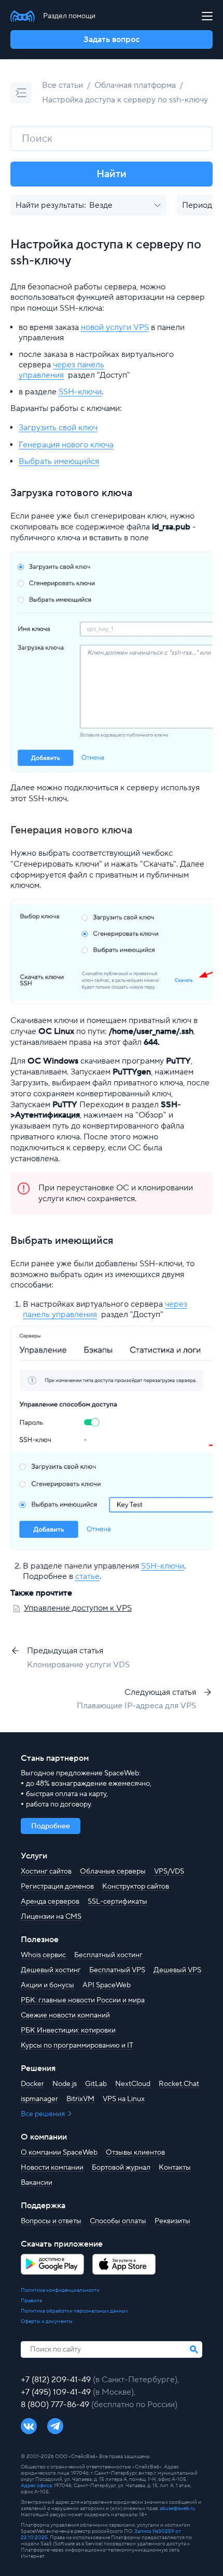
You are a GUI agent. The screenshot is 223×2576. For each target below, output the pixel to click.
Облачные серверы (113, 1871)
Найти (112, 174)
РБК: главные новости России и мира (83, 2000)
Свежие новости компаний (65, 2015)
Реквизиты (172, 2221)
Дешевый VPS (177, 1970)
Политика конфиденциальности (60, 2290)
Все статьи (62, 85)
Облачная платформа (135, 85)
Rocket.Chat (179, 2084)
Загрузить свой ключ (58, 428)
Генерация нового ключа (66, 445)
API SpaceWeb (107, 1985)
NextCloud (133, 2084)
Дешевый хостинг (51, 1970)
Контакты (175, 2168)
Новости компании (52, 2168)
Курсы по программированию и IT (77, 2046)
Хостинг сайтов (46, 1871)
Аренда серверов (50, 1902)
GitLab (96, 2084)
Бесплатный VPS (117, 1970)
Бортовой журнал (121, 2168)
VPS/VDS (169, 1871)
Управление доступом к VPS (78, 1608)
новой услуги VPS (115, 327)
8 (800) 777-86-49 (56, 2405)
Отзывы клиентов (135, 2153)
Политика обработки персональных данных (74, 2311)
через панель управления (61, 370)
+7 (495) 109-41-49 (57, 2392)
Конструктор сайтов (136, 1887)
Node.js (65, 2084)
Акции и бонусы (47, 1985)
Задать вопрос (112, 39)
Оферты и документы (47, 2321)
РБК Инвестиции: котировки (68, 2030)
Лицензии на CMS (51, 1917)
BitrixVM (80, 2099)
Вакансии (37, 2183)
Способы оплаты (118, 2221)
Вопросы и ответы (51, 2221)
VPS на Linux (124, 2099)
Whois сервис (43, 1955)
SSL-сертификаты (117, 1902)
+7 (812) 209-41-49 (57, 2380)
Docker (32, 2084)
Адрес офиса (36, 2485)
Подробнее (51, 1826)
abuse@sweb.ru (177, 2508)
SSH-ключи (80, 392)
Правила (31, 2301)
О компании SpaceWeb (59, 2153)
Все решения (44, 2114)
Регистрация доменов (57, 1887)
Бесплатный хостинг (108, 1955)
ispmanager (39, 2099)
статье (87, 1576)
